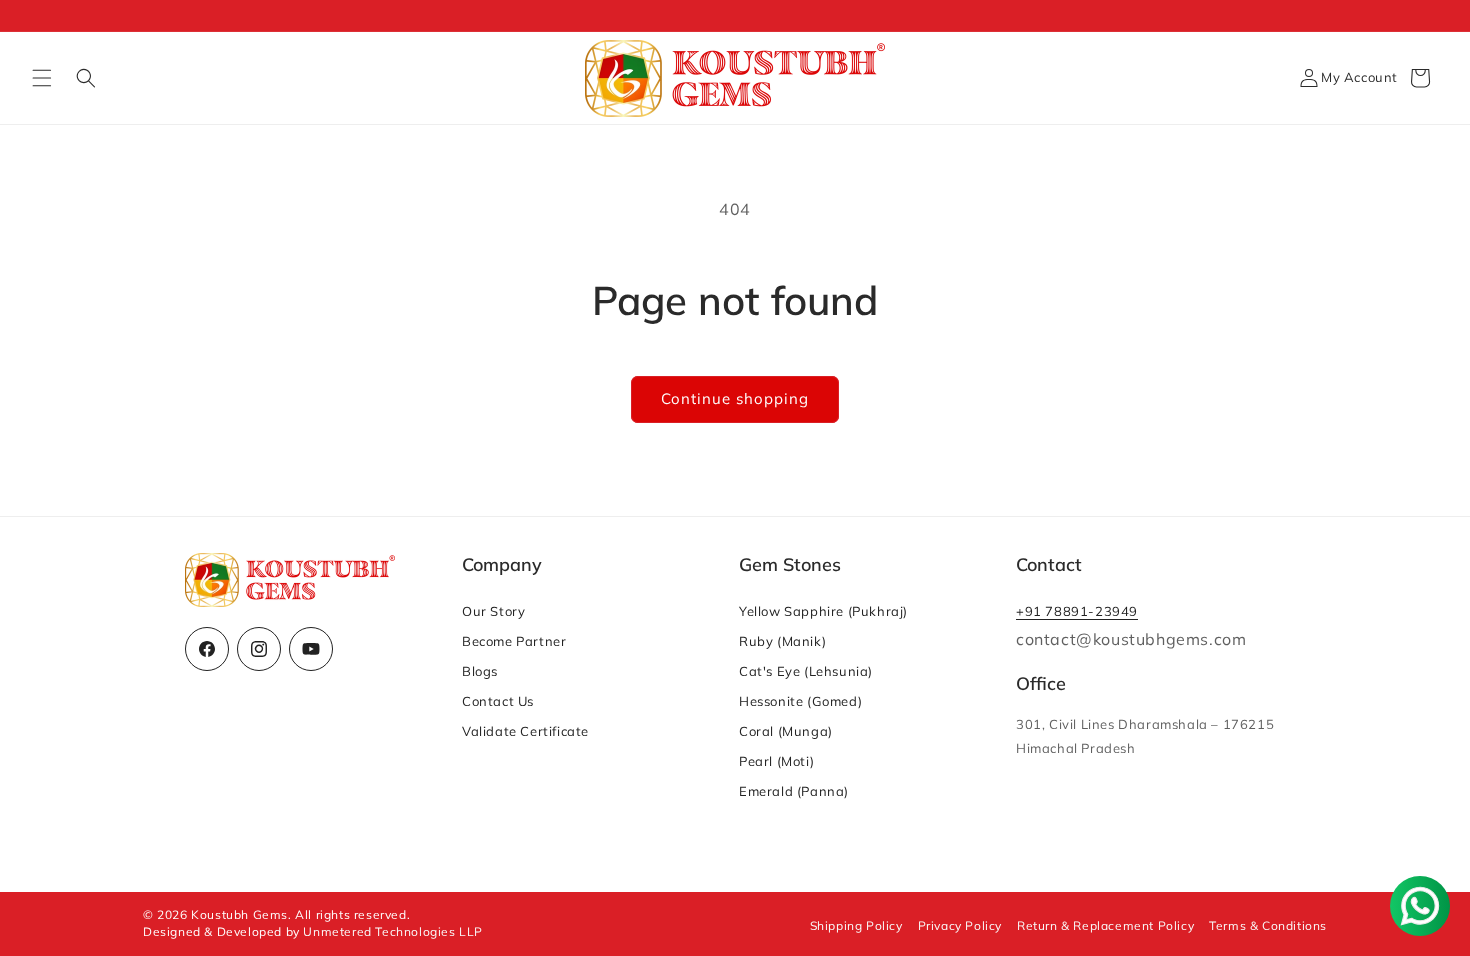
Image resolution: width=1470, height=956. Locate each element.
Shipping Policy (856, 925)
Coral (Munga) (786, 731)
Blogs (480, 671)
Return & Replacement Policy (1105, 925)
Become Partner (514, 641)
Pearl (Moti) (776, 761)
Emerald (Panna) (794, 791)
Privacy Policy (960, 925)
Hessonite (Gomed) (800, 701)
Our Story (493, 611)
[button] (42, 78)
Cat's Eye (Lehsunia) (806, 671)
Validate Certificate (525, 731)
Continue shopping (735, 398)
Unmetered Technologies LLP (393, 931)
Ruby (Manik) (782, 641)
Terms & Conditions (1268, 925)
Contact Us (498, 701)
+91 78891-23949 (1077, 611)
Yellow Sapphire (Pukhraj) (823, 611)
